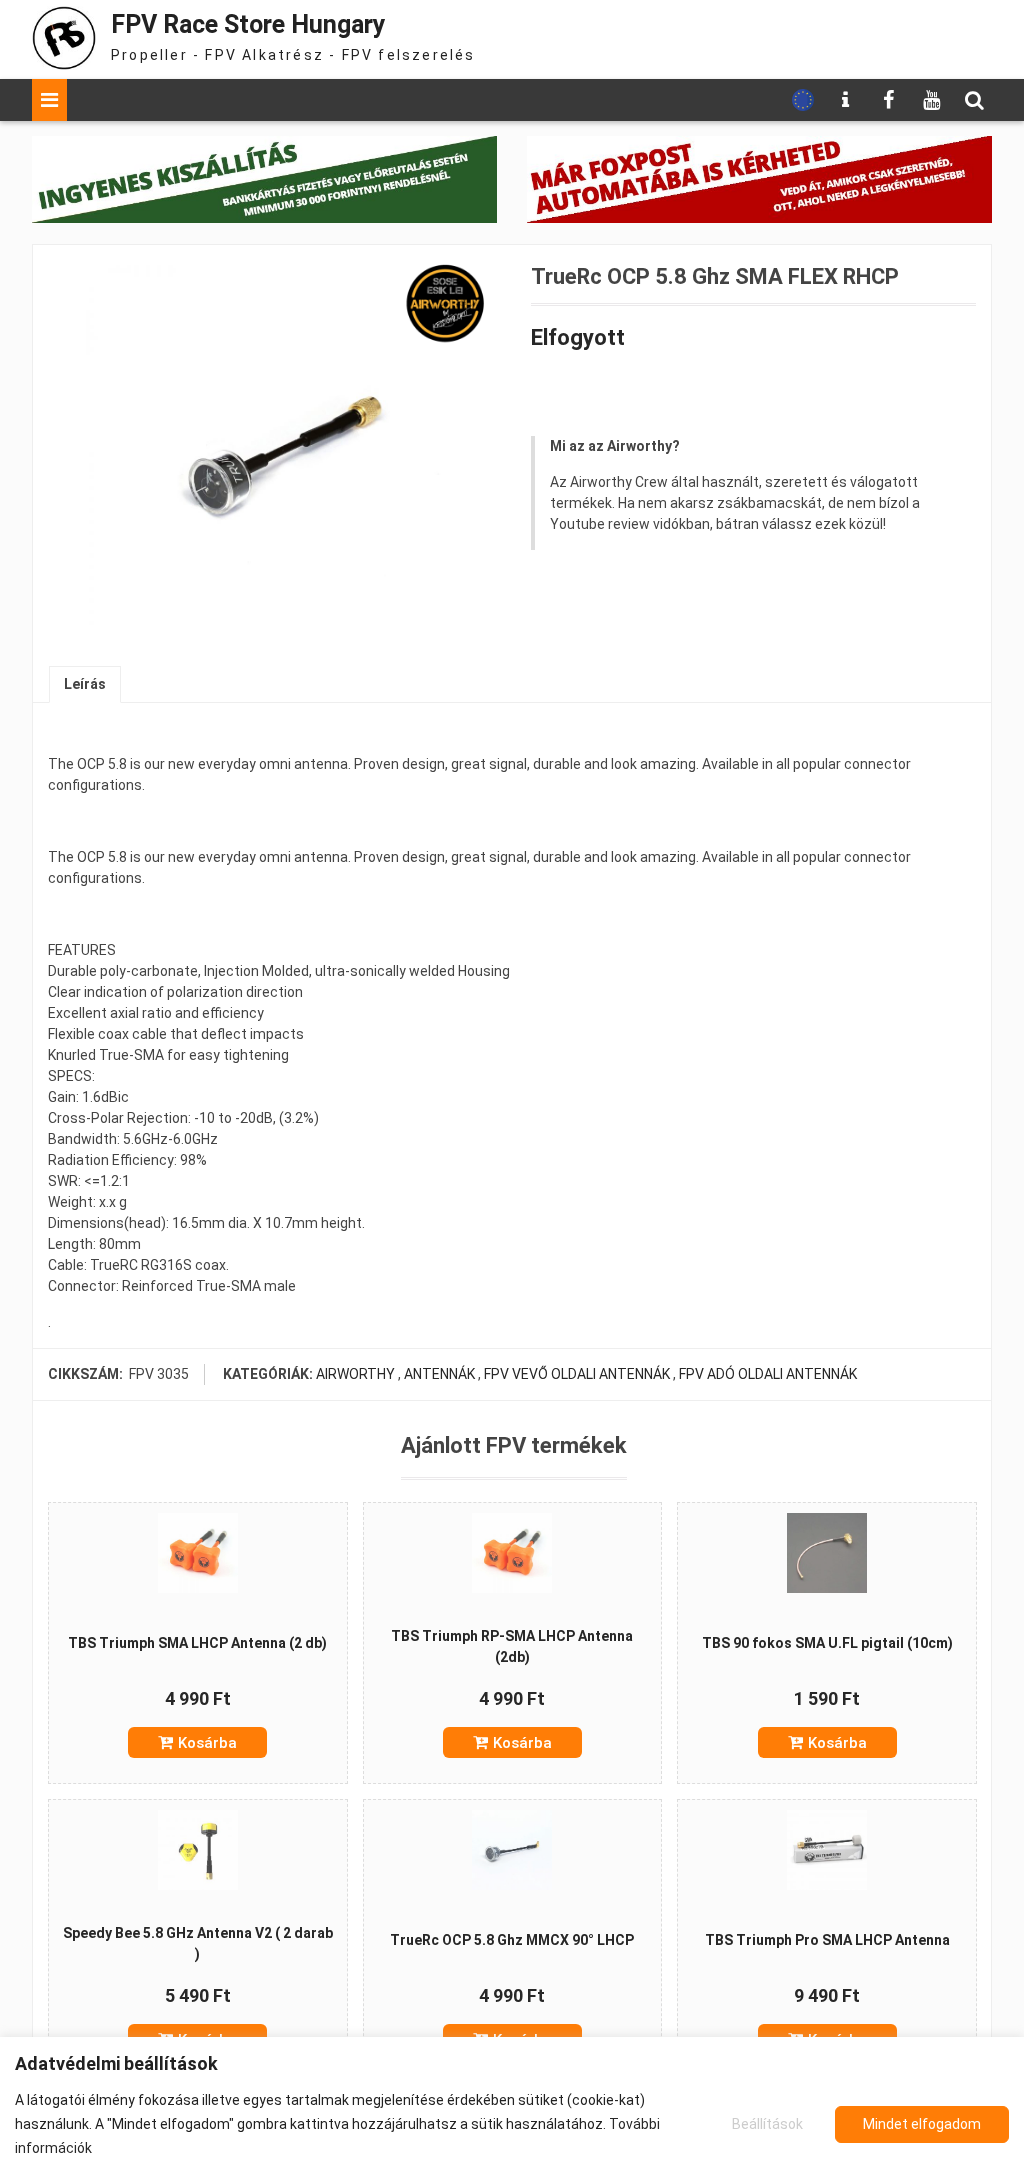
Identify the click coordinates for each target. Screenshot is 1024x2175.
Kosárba (207, 1743)
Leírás (85, 684)
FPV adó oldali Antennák (768, 1374)
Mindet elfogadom (922, 2124)
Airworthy (355, 1374)
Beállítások (767, 2124)
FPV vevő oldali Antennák (577, 1374)
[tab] (85, 684)
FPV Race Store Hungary (248, 24)
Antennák (439, 1374)
